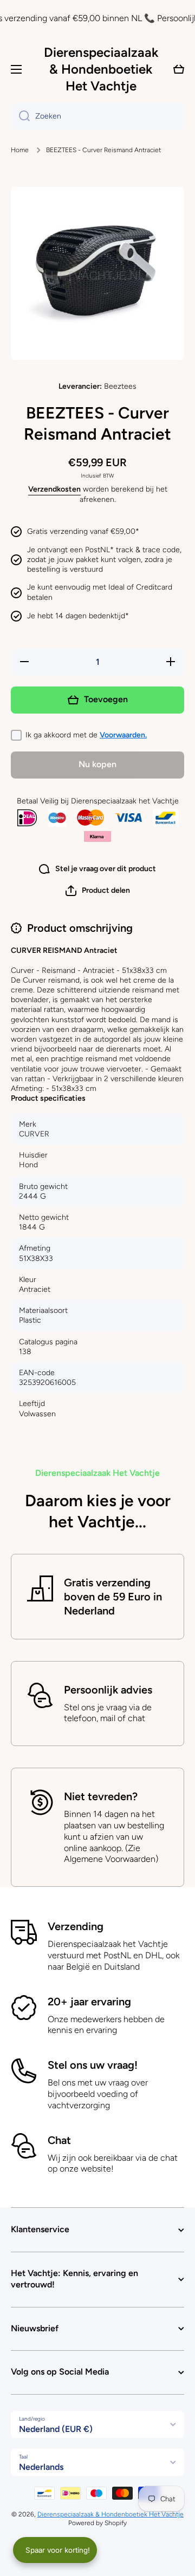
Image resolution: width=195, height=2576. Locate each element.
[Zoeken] (20, 116)
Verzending (76, 1926)
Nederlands (41, 2467)
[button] (98, 891)
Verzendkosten (54, 489)
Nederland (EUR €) (56, 2429)
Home (20, 150)
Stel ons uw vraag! (93, 2065)
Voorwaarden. (123, 735)
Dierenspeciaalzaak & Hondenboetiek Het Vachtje (110, 2514)
